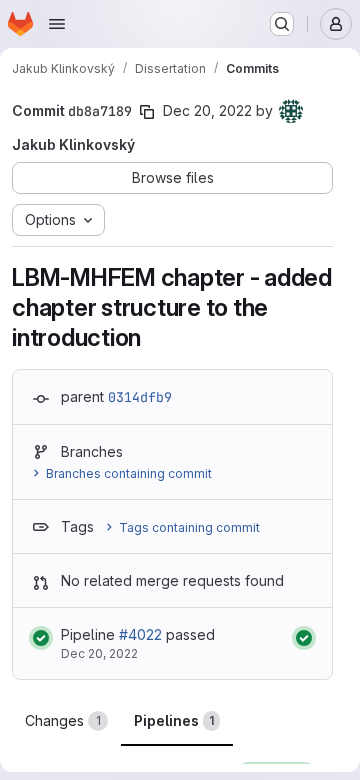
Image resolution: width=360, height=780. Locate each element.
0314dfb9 (140, 397)
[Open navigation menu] (57, 24)
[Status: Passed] (41, 638)
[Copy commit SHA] (147, 112)
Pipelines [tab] (174, 720)
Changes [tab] (63, 720)
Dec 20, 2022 (207, 110)
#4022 (140, 634)
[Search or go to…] (282, 24)
